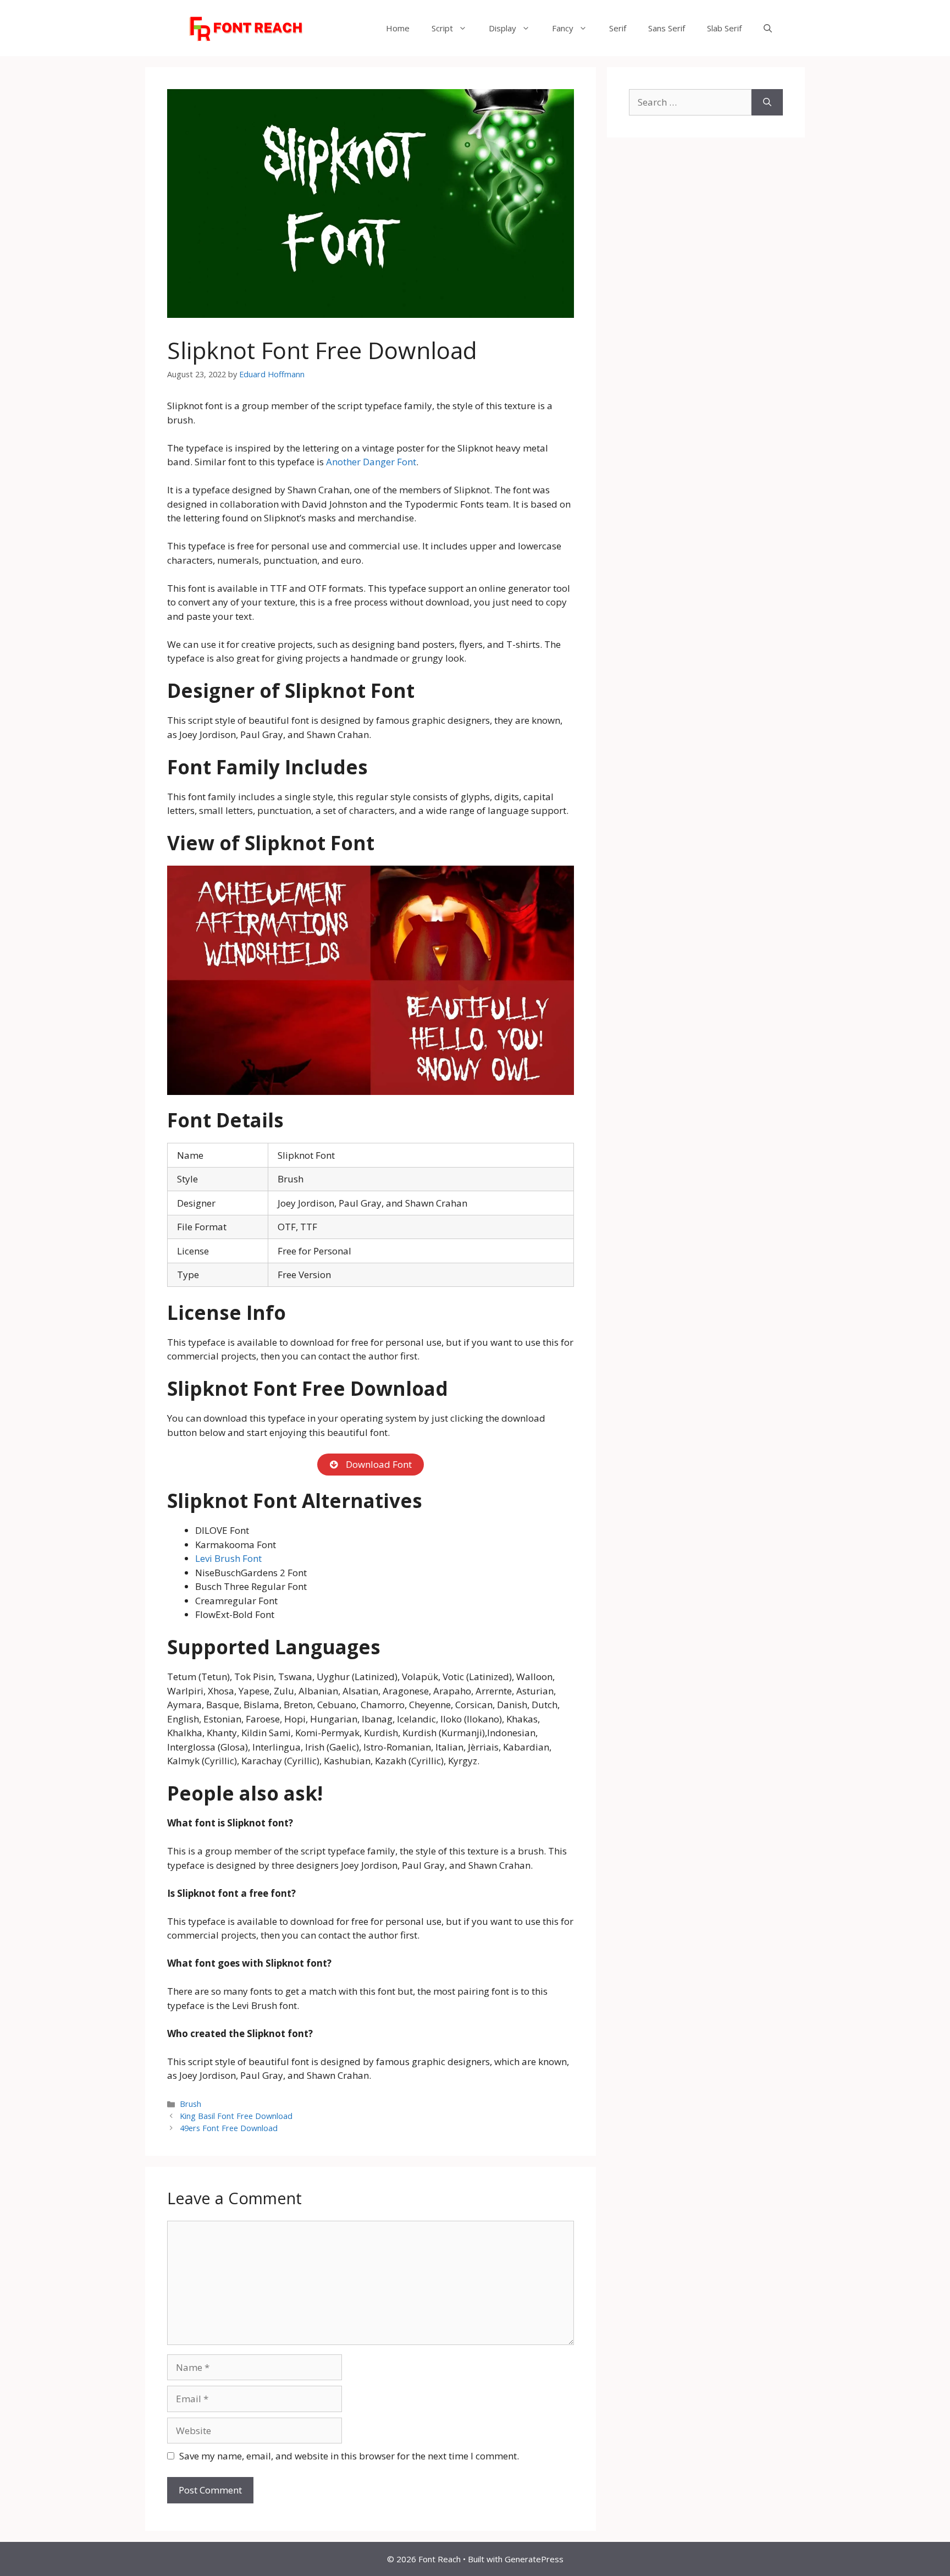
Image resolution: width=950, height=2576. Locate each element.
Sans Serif (667, 28)
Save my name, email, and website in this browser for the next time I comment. (349, 2456)
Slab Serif (724, 28)
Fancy (563, 28)
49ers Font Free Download (229, 2128)
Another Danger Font (371, 462)
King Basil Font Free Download (236, 2116)
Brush (190, 2104)
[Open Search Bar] (768, 28)
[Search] (767, 102)
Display (502, 28)
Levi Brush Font (228, 1558)
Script (442, 28)
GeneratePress (534, 2559)
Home (398, 28)
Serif (618, 28)
